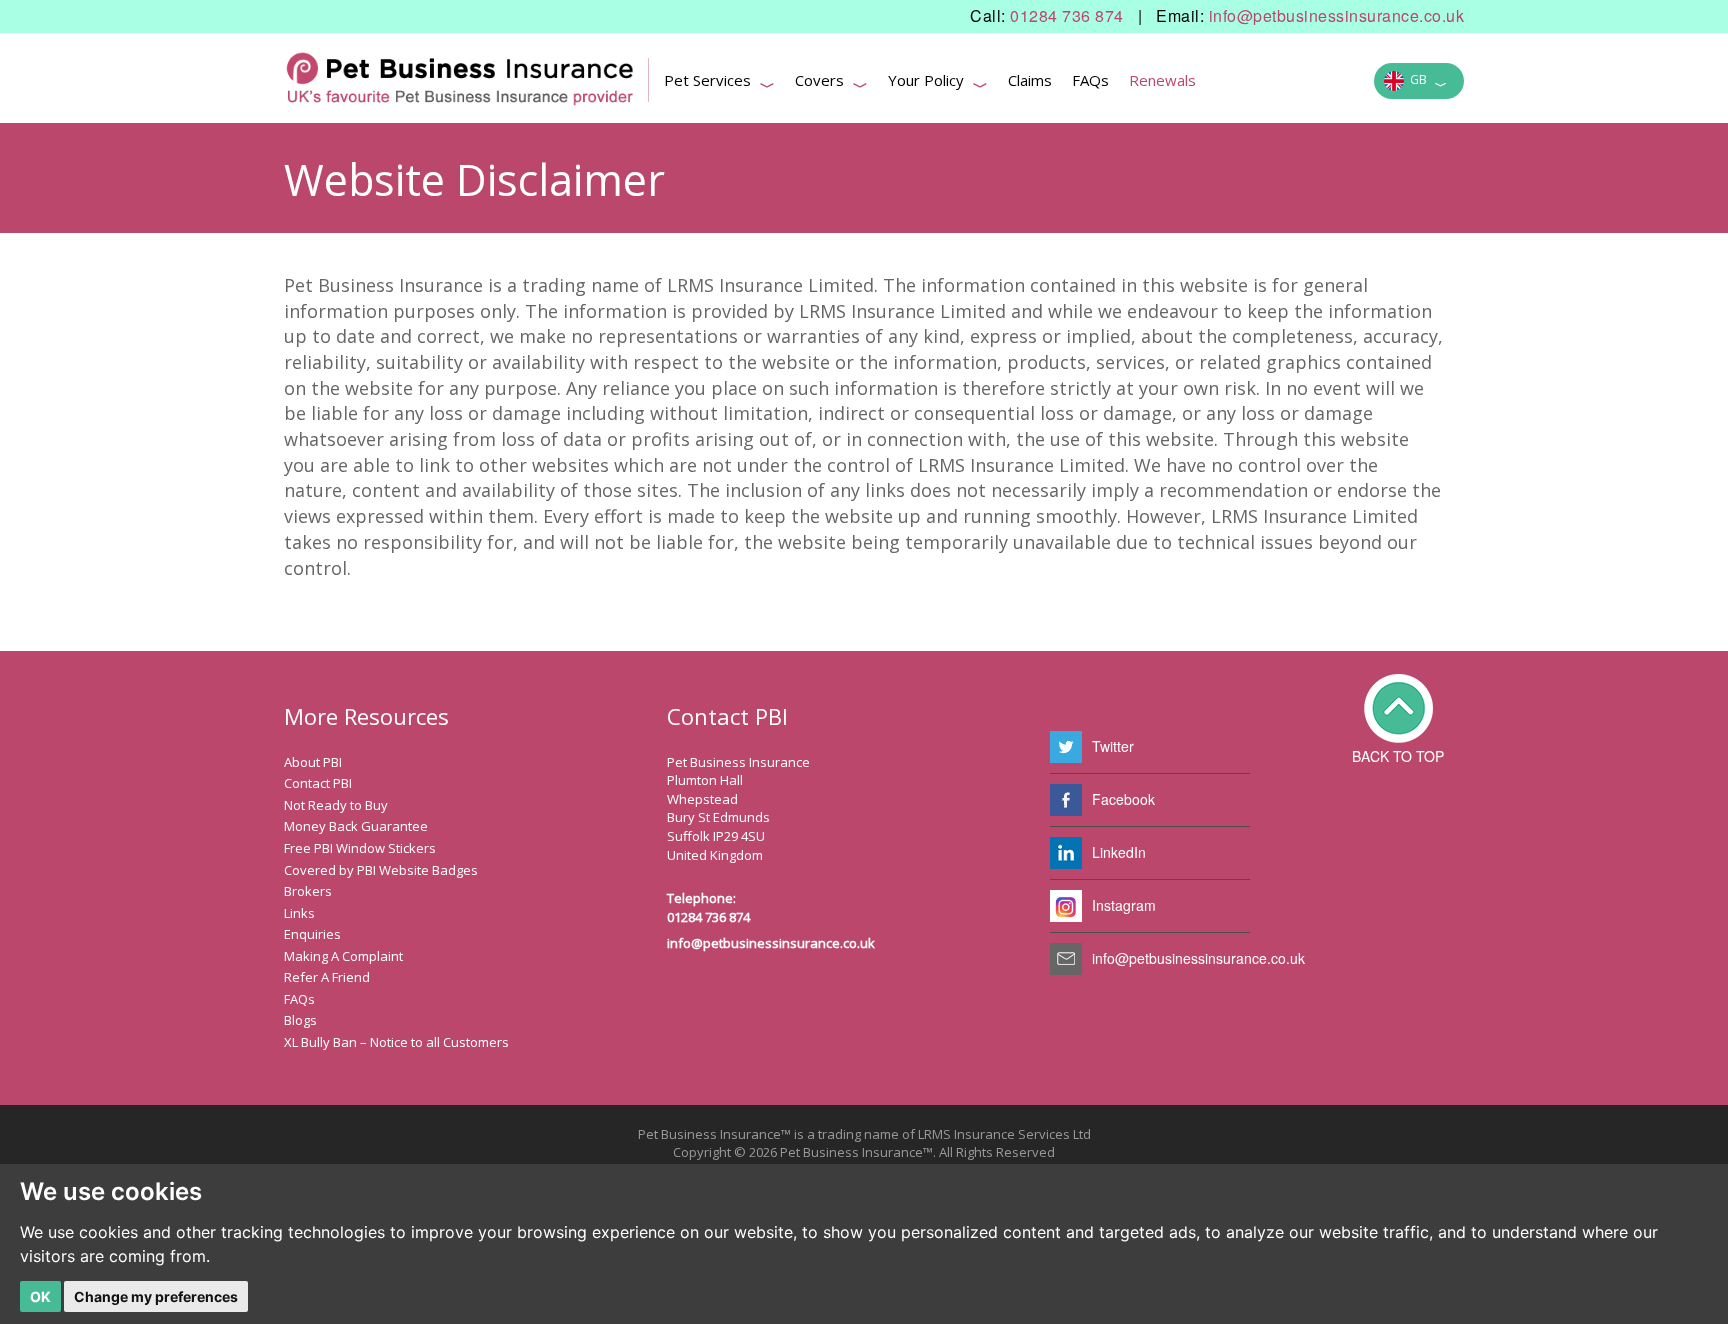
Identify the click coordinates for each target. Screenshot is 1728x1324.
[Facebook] (1066, 800)
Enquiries (312, 934)
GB (1425, 82)
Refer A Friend (327, 977)
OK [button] (40, 1296)
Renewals (1162, 80)
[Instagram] (1066, 906)
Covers (831, 83)
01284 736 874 (1067, 16)
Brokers (308, 891)
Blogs (300, 1020)
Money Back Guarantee (356, 826)
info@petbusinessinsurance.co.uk (1337, 16)
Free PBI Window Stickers (360, 848)
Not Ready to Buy (336, 805)
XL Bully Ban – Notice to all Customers (396, 1042)
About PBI (313, 762)
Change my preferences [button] (156, 1296)
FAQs (1090, 80)
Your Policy (938, 83)
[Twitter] (1066, 747)
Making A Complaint (343, 956)
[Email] (1066, 959)
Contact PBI (318, 783)
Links (299, 913)
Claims (1030, 80)
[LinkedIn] (1066, 853)
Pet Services (719, 83)
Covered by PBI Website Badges (381, 870)
